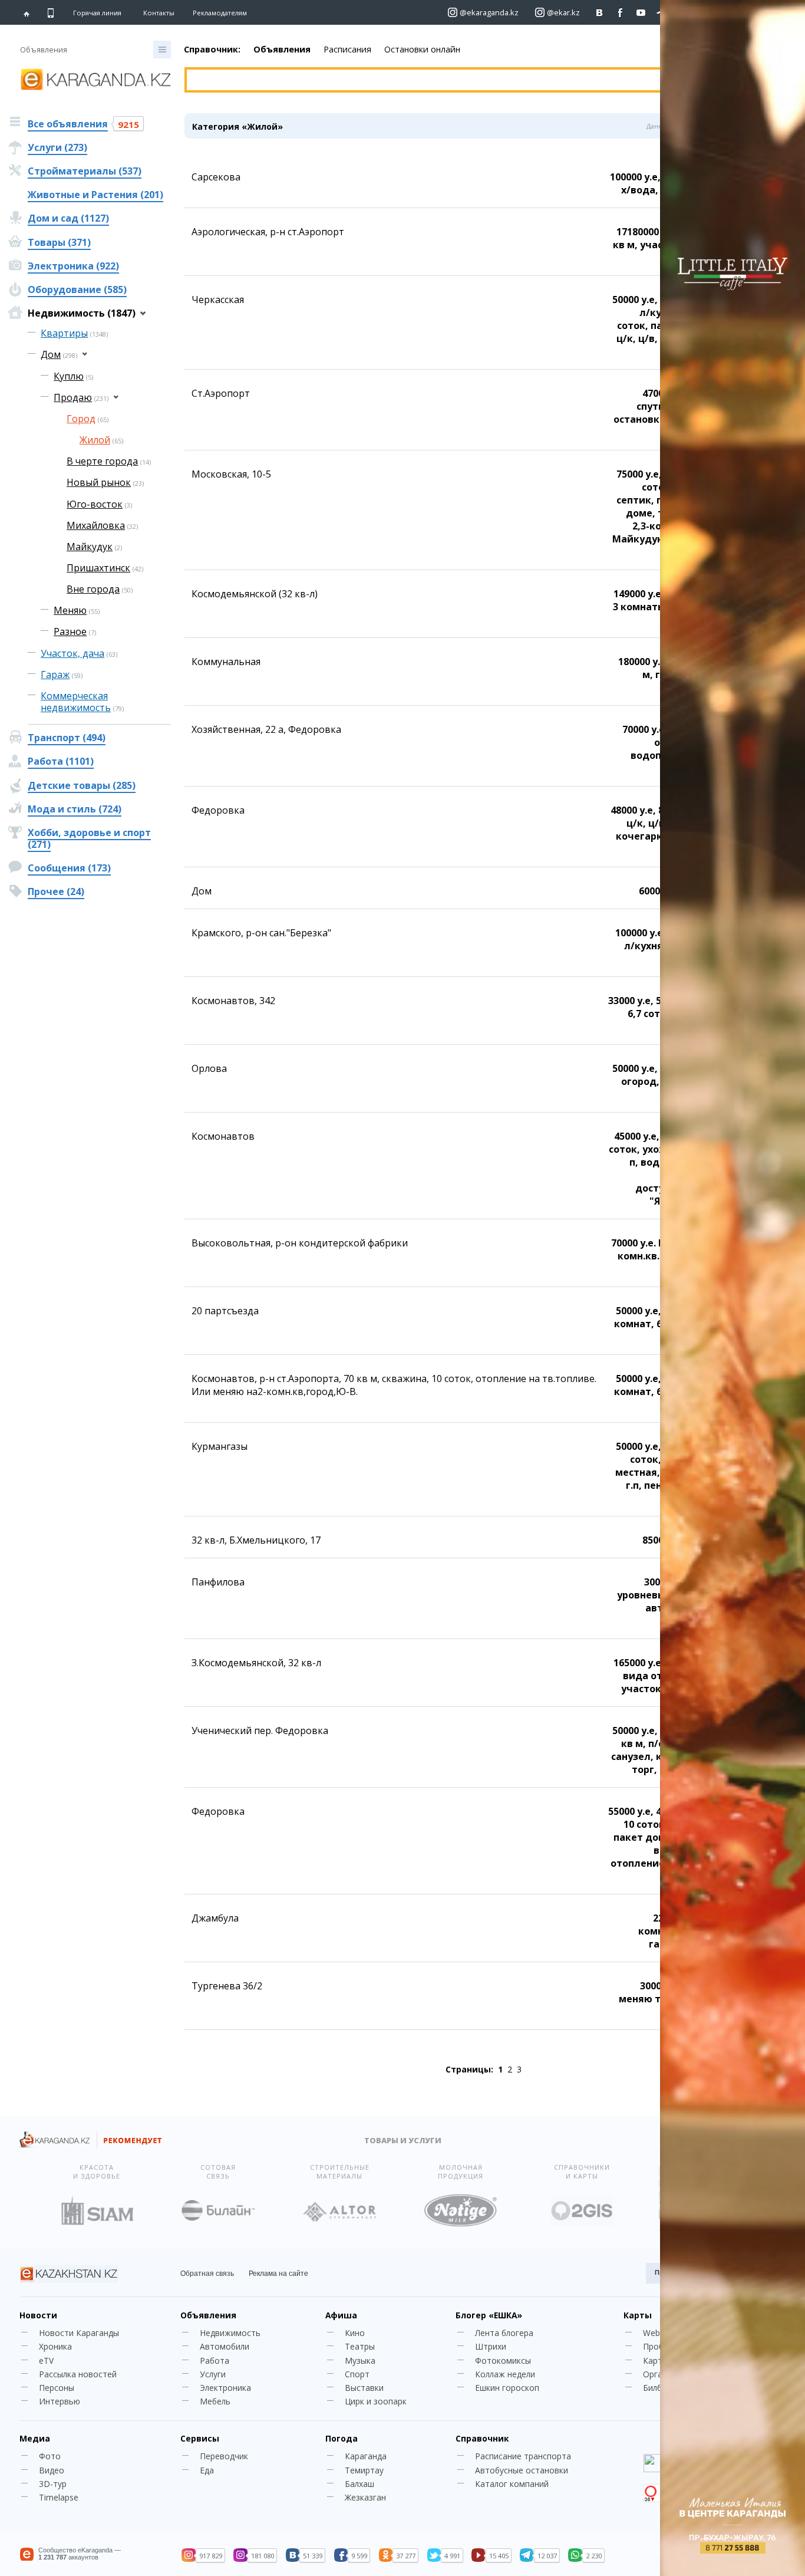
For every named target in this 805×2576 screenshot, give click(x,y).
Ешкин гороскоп (507, 2388)
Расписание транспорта (523, 2456)
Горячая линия (97, 13)
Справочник (482, 2438)
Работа (215, 2360)
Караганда (366, 2456)
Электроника (225, 2388)
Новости (38, 2315)
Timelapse (59, 2497)
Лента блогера (504, 2333)
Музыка (360, 2360)
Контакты (159, 13)
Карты (638, 2315)
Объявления (282, 49)
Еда (207, 2470)
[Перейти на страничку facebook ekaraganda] (620, 13)
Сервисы (200, 2438)
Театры (360, 2346)
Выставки (364, 2388)
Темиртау (364, 2470)
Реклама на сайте (278, 2274)
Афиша (341, 2315)
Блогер (489, 2315)
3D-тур (53, 2484)
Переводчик (224, 2456)
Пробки (658, 2346)
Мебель (215, 2401)
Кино (355, 2333)
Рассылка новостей (78, 2374)
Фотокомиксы (503, 2360)
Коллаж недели (505, 2374)
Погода (342, 2438)
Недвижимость (230, 2333)
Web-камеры (668, 2333)
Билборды (663, 2388)
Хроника (55, 2346)
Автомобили (225, 2346)
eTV (46, 2360)
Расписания (347, 49)
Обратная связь (207, 2274)
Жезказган (365, 2497)
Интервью (60, 2401)
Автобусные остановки (522, 2470)
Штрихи (491, 2346)
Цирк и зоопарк (376, 2401)
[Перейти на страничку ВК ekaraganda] (600, 13)
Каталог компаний (512, 2484)
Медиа (35, 2438)
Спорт (357, 2374)
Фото (50, 2456)
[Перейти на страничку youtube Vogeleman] (641, 13)
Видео (52, 2470)
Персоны (57, 2388)
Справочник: (212, 49)
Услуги (213, 2374)
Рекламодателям (220, 13)
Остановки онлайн (422, 49)
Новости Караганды (79, 2333)
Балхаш (359, 2484)
